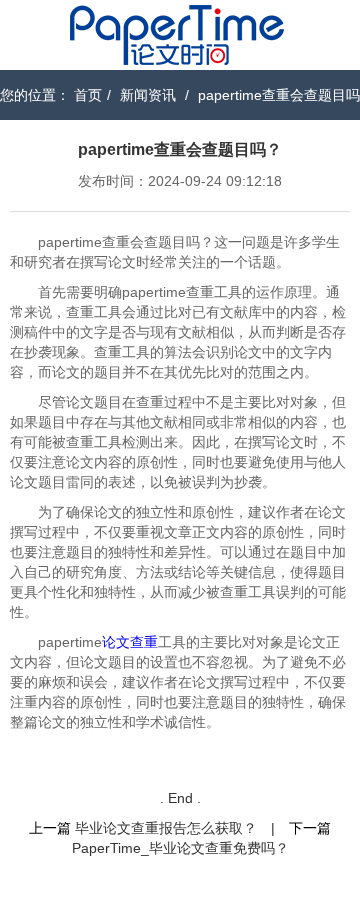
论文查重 (130, 642)
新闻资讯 (148, 95)
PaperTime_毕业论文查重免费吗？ (180, 848)
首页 (88, 95)
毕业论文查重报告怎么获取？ (166, 828)
